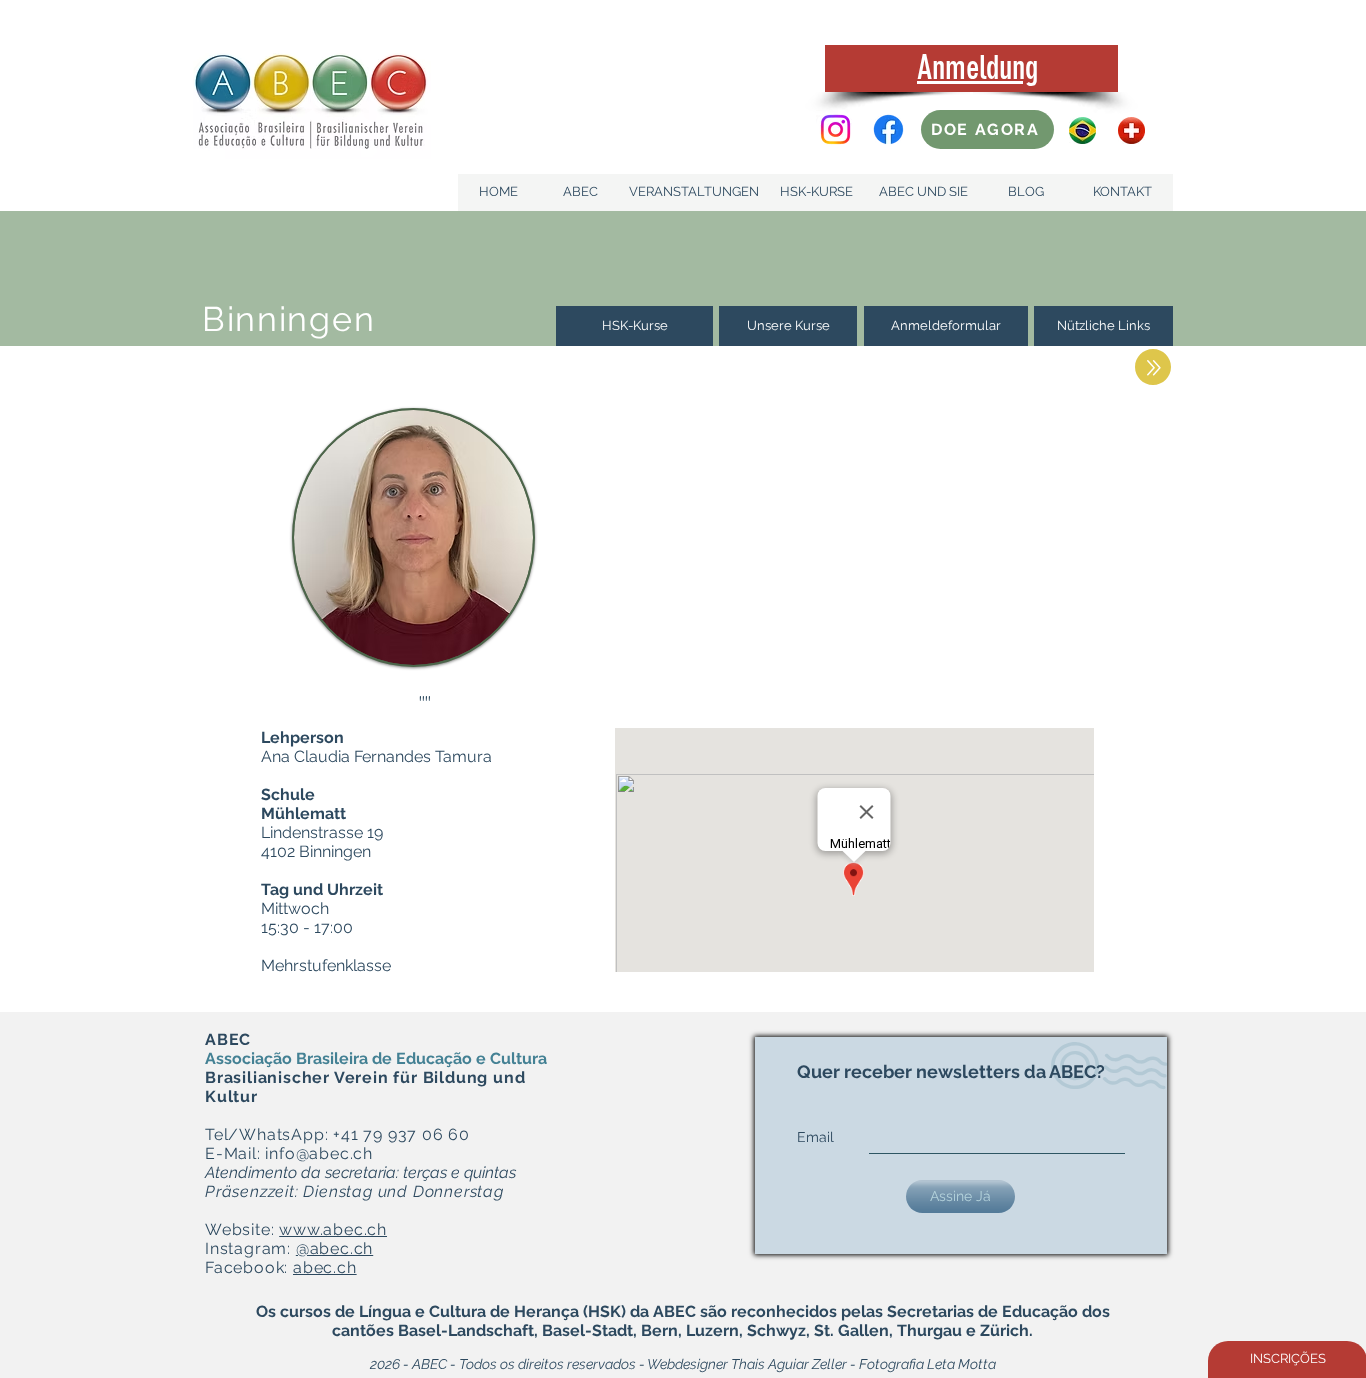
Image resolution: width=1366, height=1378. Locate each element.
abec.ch (325, 1267)
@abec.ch (334, 1248)
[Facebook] (888, 129)
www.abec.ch (333, 1229)
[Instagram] (835, 129)
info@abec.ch (319, 1153)
